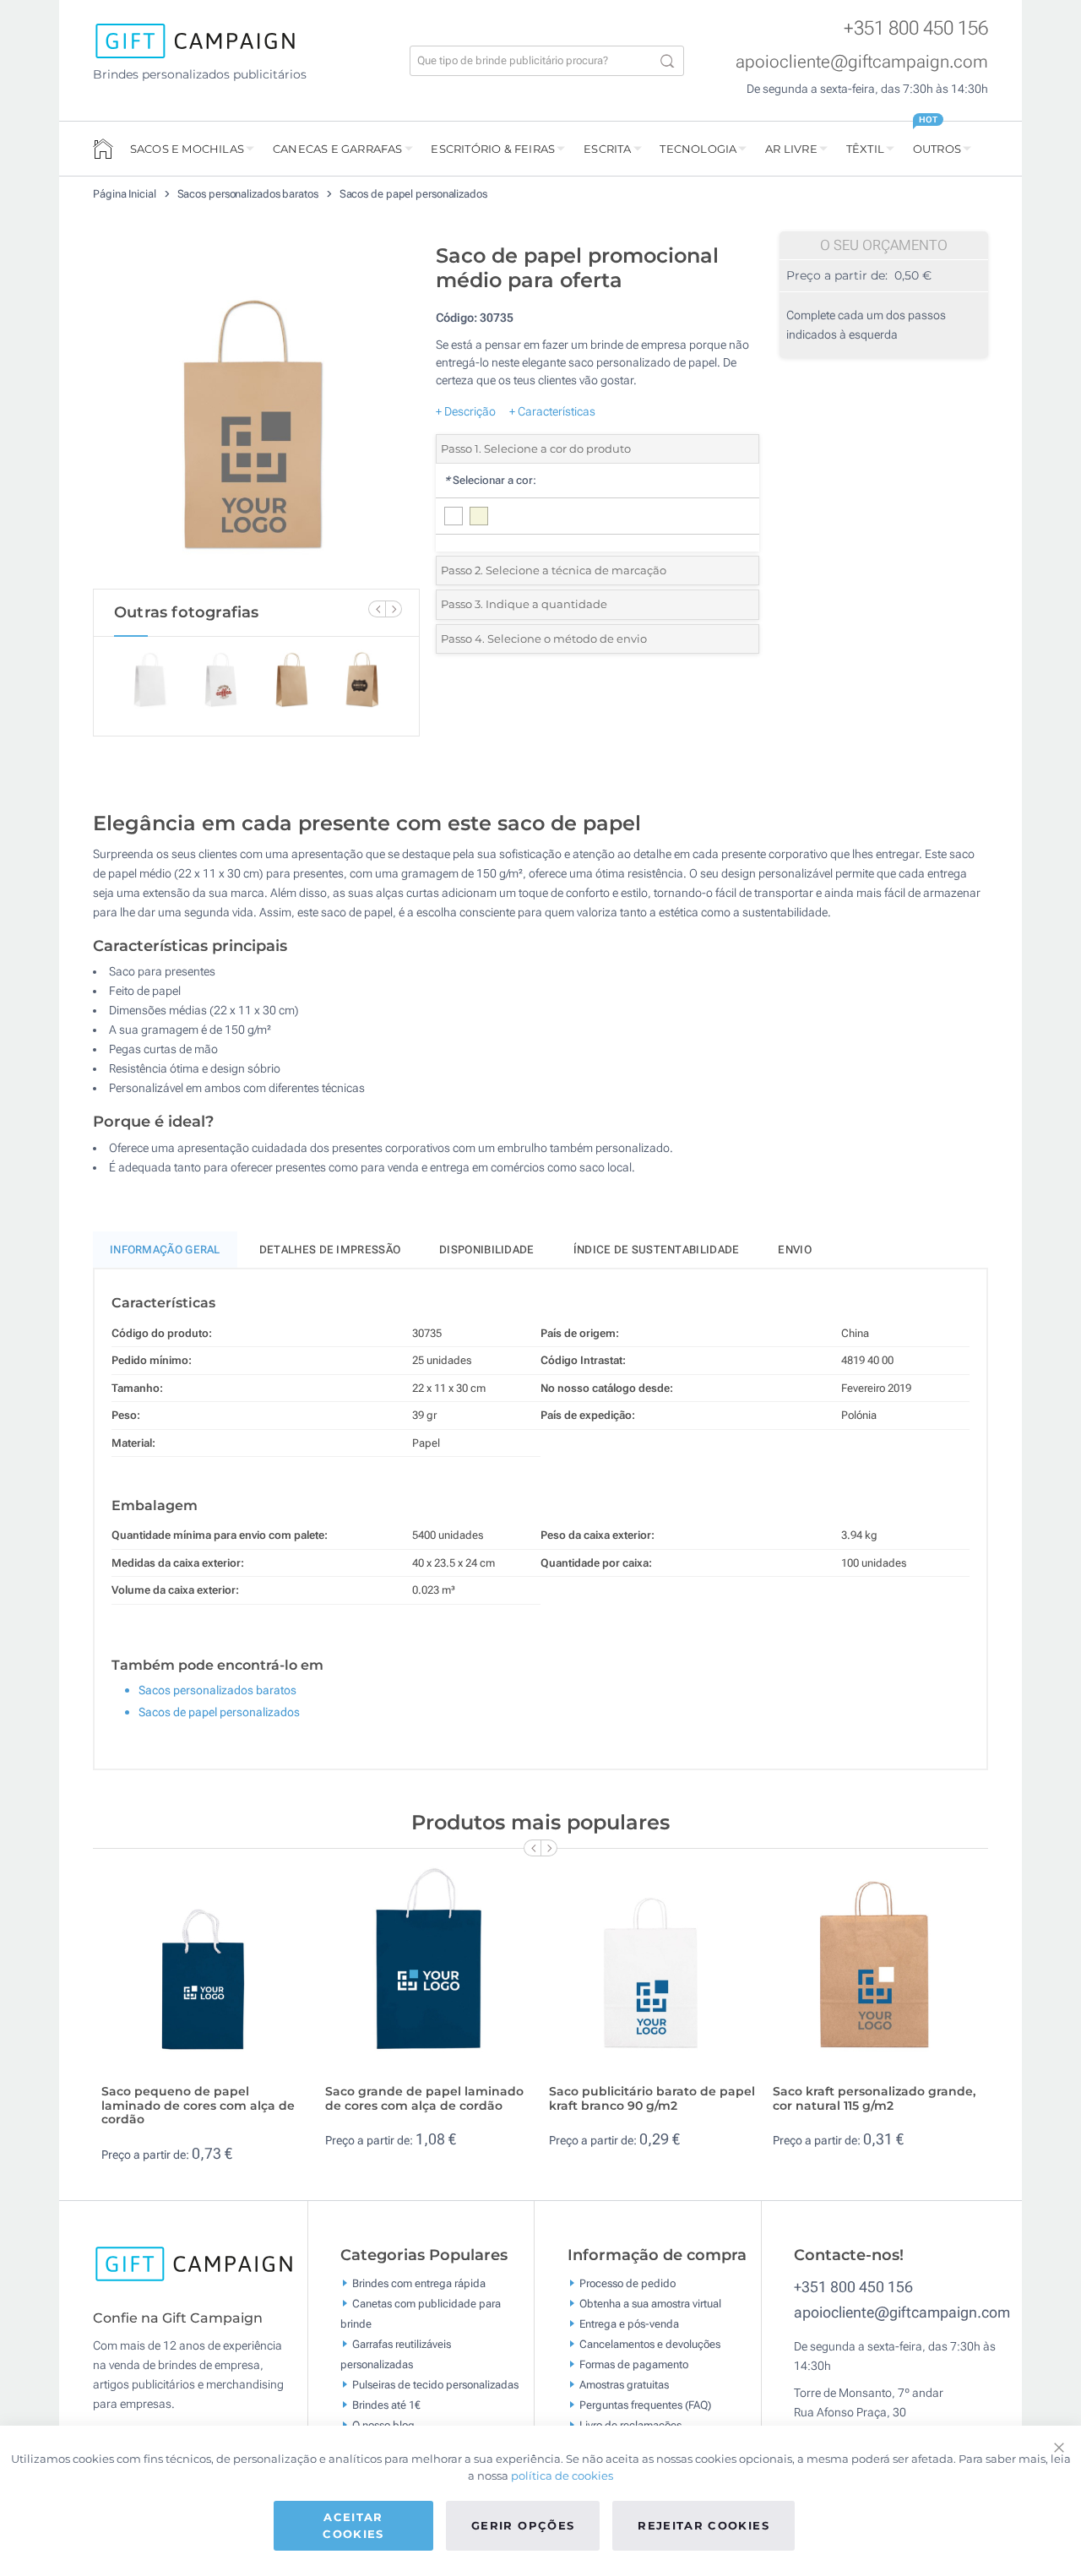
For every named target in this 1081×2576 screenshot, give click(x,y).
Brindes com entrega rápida (419, 2283)
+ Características (552, 411)
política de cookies (562, 2475)
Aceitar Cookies (353, 2525)
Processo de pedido (627, 2283)
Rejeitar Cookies (703, 2525)
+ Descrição (466, 411)
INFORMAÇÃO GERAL (165, 1250)
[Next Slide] (394, 609)
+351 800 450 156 (916, 28)
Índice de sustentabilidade (657, 1250)
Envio (795, 1250)
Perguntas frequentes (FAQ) (645, 2404)
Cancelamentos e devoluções (650, 2343)
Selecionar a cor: (490, 480)
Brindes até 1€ (386, 2404)
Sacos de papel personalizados (413, 194)
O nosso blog (383, 2424)
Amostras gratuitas (624, 2384)
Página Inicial (126, 194)
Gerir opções (523, 2525)
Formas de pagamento (634, 2364)
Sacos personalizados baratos (249, 194)
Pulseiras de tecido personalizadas (435, 2384)
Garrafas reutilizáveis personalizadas (396, 2353)
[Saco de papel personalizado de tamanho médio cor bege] (256, 412)
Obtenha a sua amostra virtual (650, 2303)
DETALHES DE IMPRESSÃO (330, 1250)
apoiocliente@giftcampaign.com (862, 62)
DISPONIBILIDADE (487, 1250)
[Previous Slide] (377, 609)
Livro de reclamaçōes (630, 2424)
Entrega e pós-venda (629, 2323)
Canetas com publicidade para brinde (421, 2313)
